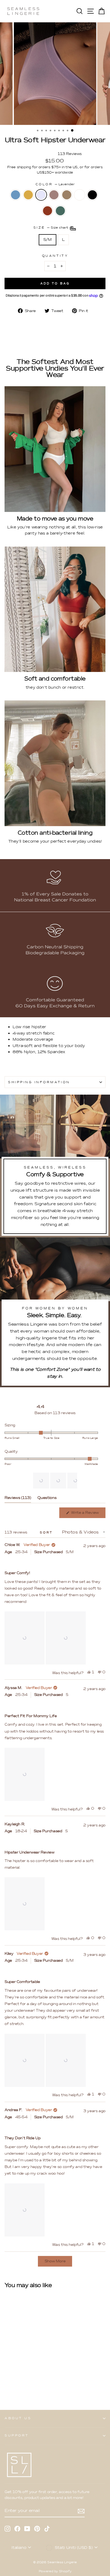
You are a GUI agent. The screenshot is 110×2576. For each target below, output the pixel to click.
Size (51, 228)
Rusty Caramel (48, 211)
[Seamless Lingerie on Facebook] (17, 2528)
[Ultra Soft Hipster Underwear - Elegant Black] (8, 2384)
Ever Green (60, 211)
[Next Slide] (73, 1481)
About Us (18, 2418)
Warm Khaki (67, 195)
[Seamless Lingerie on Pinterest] (37, 2528)
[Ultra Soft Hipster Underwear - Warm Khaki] (32, 2379)
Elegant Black (92, 195)
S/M (48, 239)
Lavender (41, 195)
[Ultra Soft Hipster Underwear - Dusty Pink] (26, 2379)
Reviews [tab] (18, 1499)
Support (17, 2435)
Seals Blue (15, 195)
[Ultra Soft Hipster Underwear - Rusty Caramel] (14, 2384)
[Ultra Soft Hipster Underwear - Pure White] (38, 2379)
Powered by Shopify (55, 2571)
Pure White (80, 195)
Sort (47, 1533)
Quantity (55, 256)
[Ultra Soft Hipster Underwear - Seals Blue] (8, 2379)
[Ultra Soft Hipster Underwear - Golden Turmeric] (14, 2379)
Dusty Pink (54, 195)
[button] (41, 1481)
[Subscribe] (81, 2511)
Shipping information (39, 1082)
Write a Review (88, 1514)
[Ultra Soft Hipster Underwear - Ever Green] (20, 2384)
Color (55, 184)
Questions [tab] (47, 1499)
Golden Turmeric (28, 195)
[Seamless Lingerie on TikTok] (47, 2528)
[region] (55, 1481)
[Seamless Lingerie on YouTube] (27, 2528)
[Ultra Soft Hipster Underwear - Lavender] (20, 2379)
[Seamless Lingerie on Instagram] (7, 2528)
